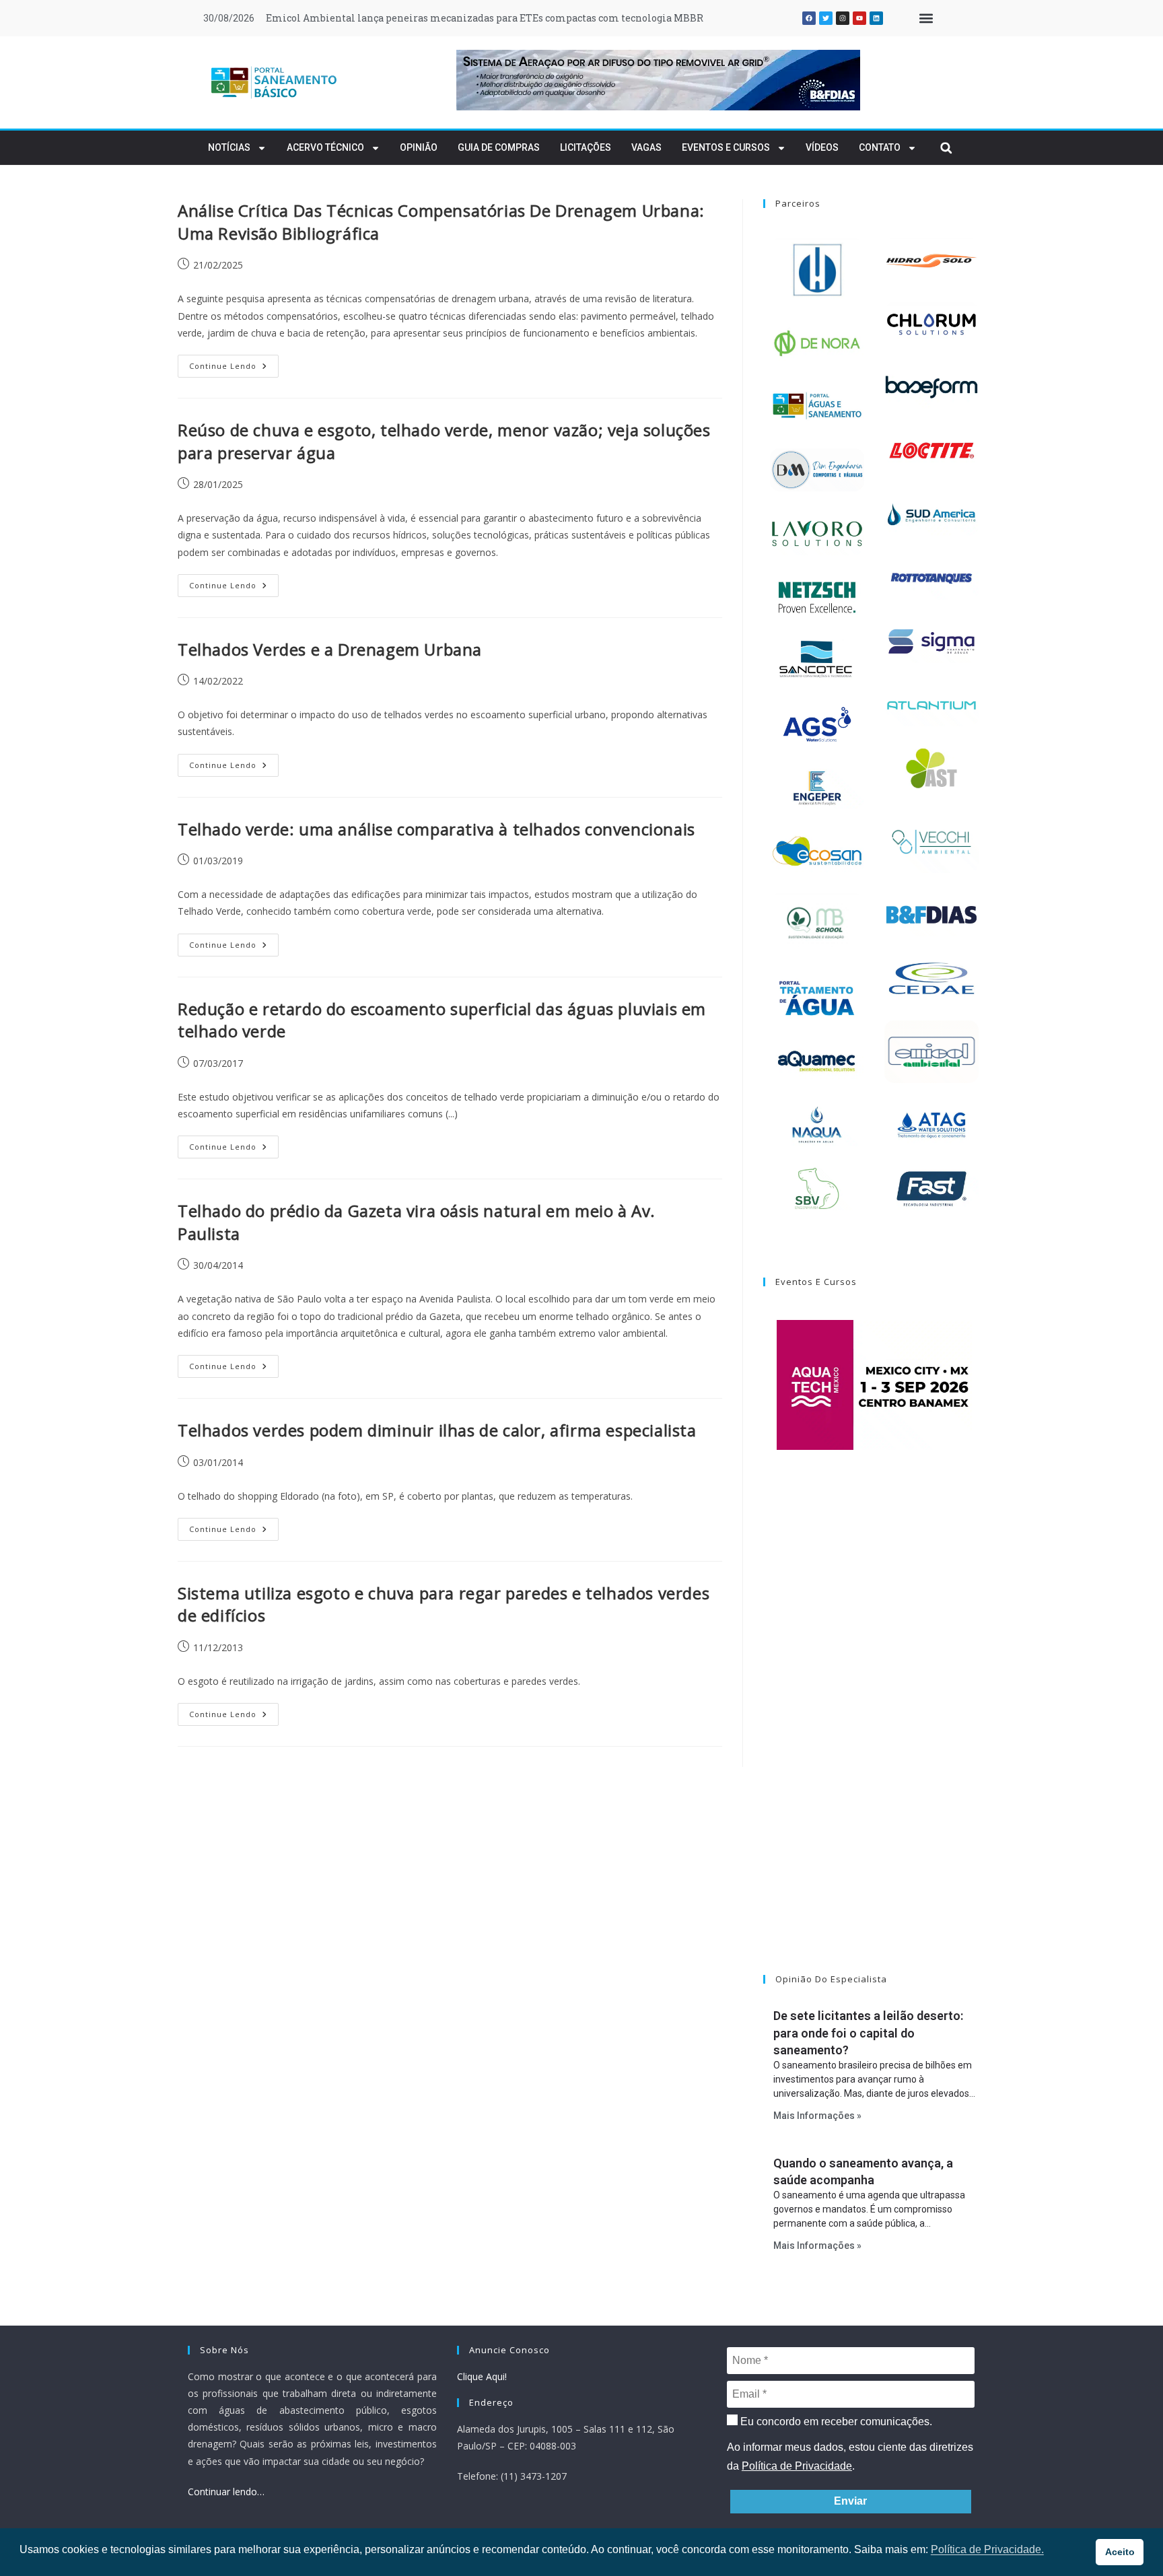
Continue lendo (234, 363)
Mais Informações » (817, 2116)
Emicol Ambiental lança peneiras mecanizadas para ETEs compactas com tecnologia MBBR (485, 18)
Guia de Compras (499, 147)
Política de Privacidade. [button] (987, 2549)
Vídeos (822, 147)
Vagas (646, 147)
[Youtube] (859, 18)
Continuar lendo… (226, 2492)
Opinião (419, 147)
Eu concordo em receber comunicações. (835, 2422)
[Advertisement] (874, 1729)
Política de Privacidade (797, 2466)
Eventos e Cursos (726, 147)
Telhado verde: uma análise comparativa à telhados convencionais (436, 829)
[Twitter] (826, 18)
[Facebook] (809, 18)
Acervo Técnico (325, 147)
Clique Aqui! (482, 2376)
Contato (880, 147)
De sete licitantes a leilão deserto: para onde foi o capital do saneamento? (868, 2032)
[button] (926, 19)
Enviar (850, 2501)
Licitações (586, 147)
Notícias (229, 147)
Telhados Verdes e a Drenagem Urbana (330, 649)
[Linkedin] (876, 18)
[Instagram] (843, 18)
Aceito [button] (1120, 2552)
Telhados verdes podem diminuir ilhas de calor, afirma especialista (437, 1430)
